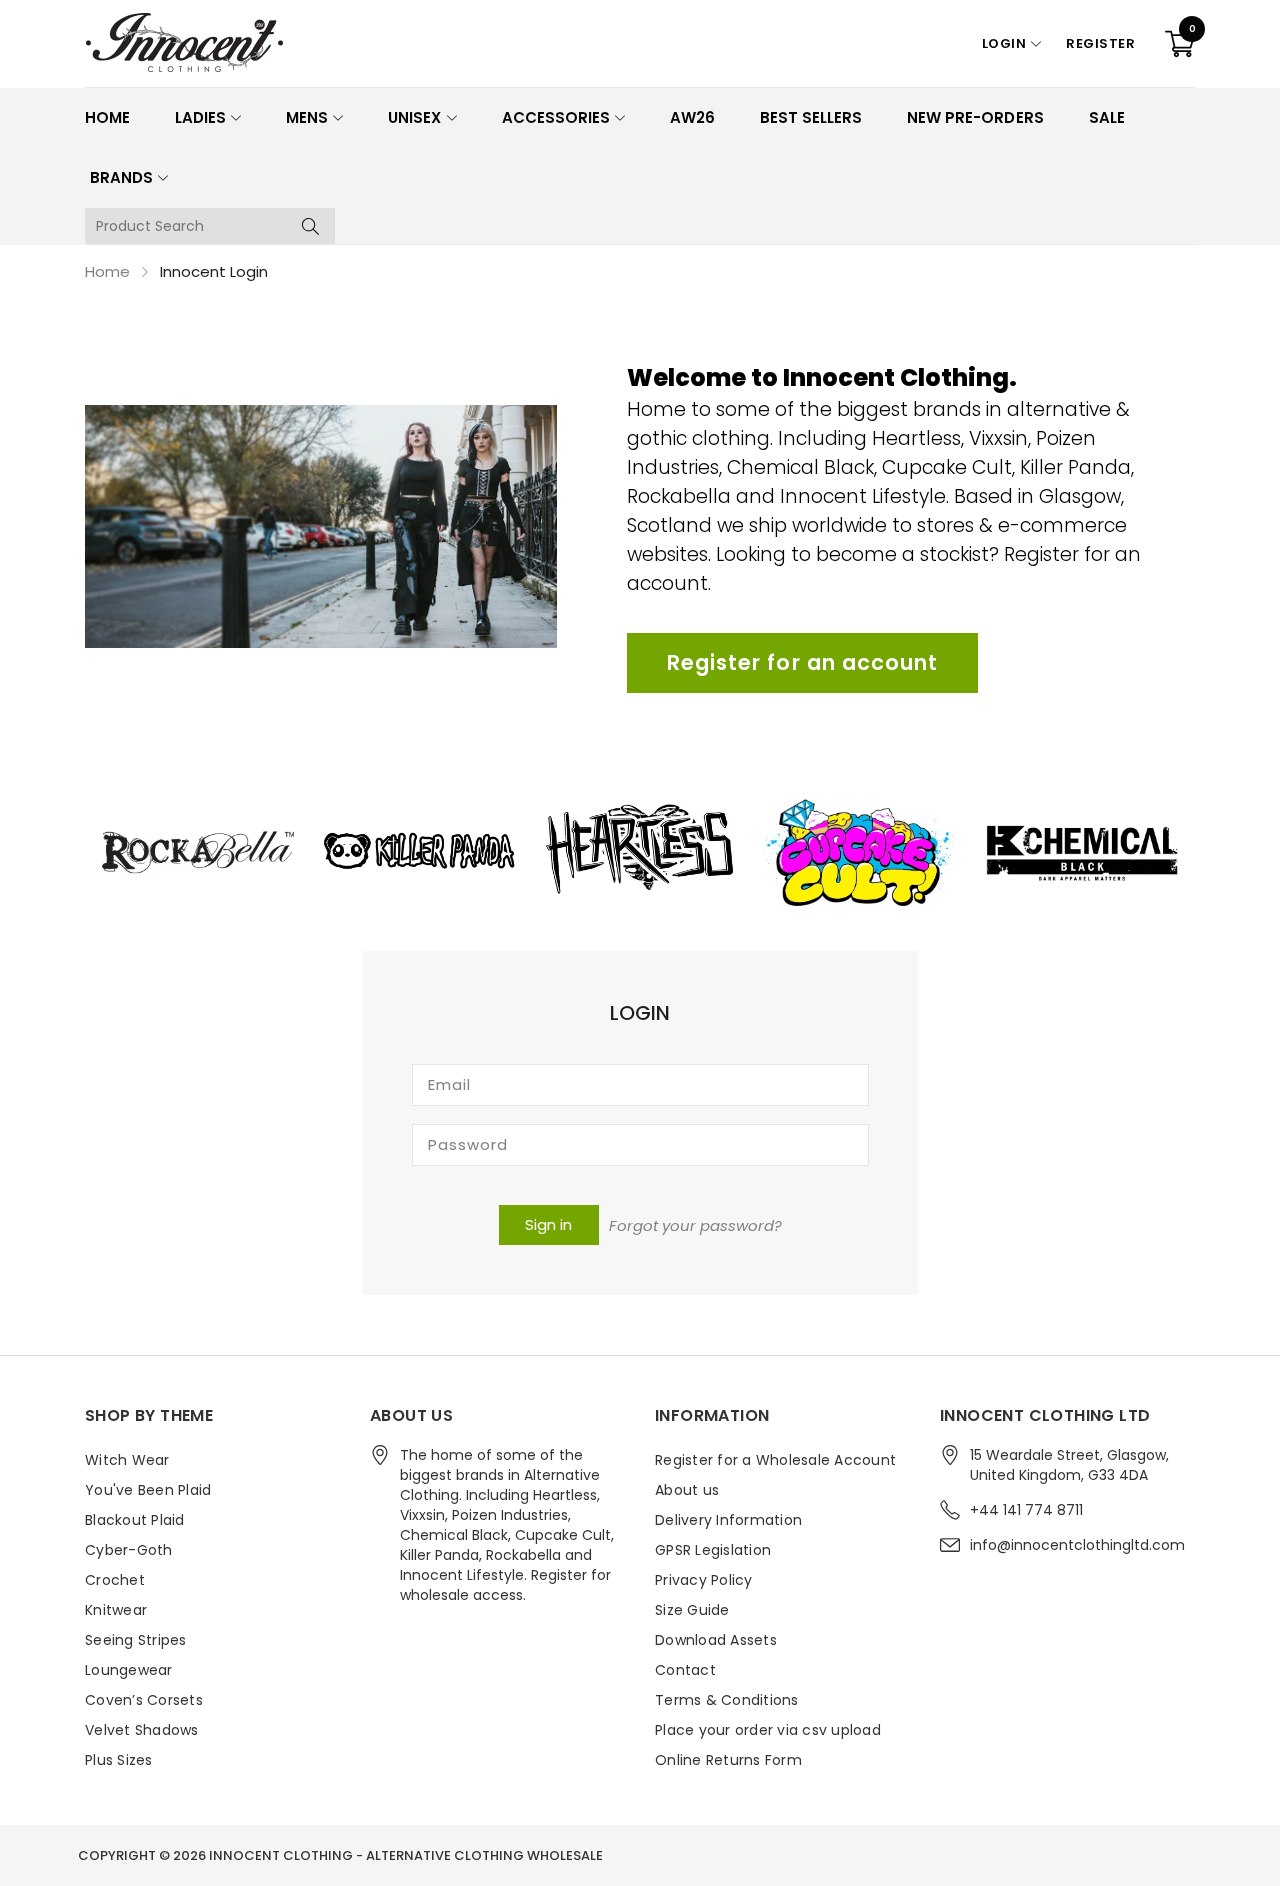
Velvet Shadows (142, 1730)
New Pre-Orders (975, 117)
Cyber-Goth (129, 1550)
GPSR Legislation (713, 1550)
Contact (685, 1670)
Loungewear (129, 1670)
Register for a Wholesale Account (775, 1460)
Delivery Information (728, 1520)
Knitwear (116, 1610)
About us (687, 1490)
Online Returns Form (728, 1760)
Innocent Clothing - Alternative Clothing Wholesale (406, 1855)
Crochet (115, 1580)
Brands (121, 177)
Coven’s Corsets (144, 1700)
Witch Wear (127, 1460)
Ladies (200, 117)
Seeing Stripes (136, 1640)
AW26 (692, 117)
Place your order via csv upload (768, 1730)
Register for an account (802, 662)
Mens (307, 117)
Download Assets (716, 1640)
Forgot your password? (695, 1225)
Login (1004, 43)
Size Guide (692, 1610)
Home (107, 117)
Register (1100, 43)
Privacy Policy (704, 1580)
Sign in (548, 1224)
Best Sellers (811, 117)
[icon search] (310, 226)
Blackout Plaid (135, 1520)
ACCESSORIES (556, 117)
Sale (1107, 117)
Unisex (414, 117)
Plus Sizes (119, 1760)
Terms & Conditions (727, 1700)
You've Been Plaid (148, 1490)
